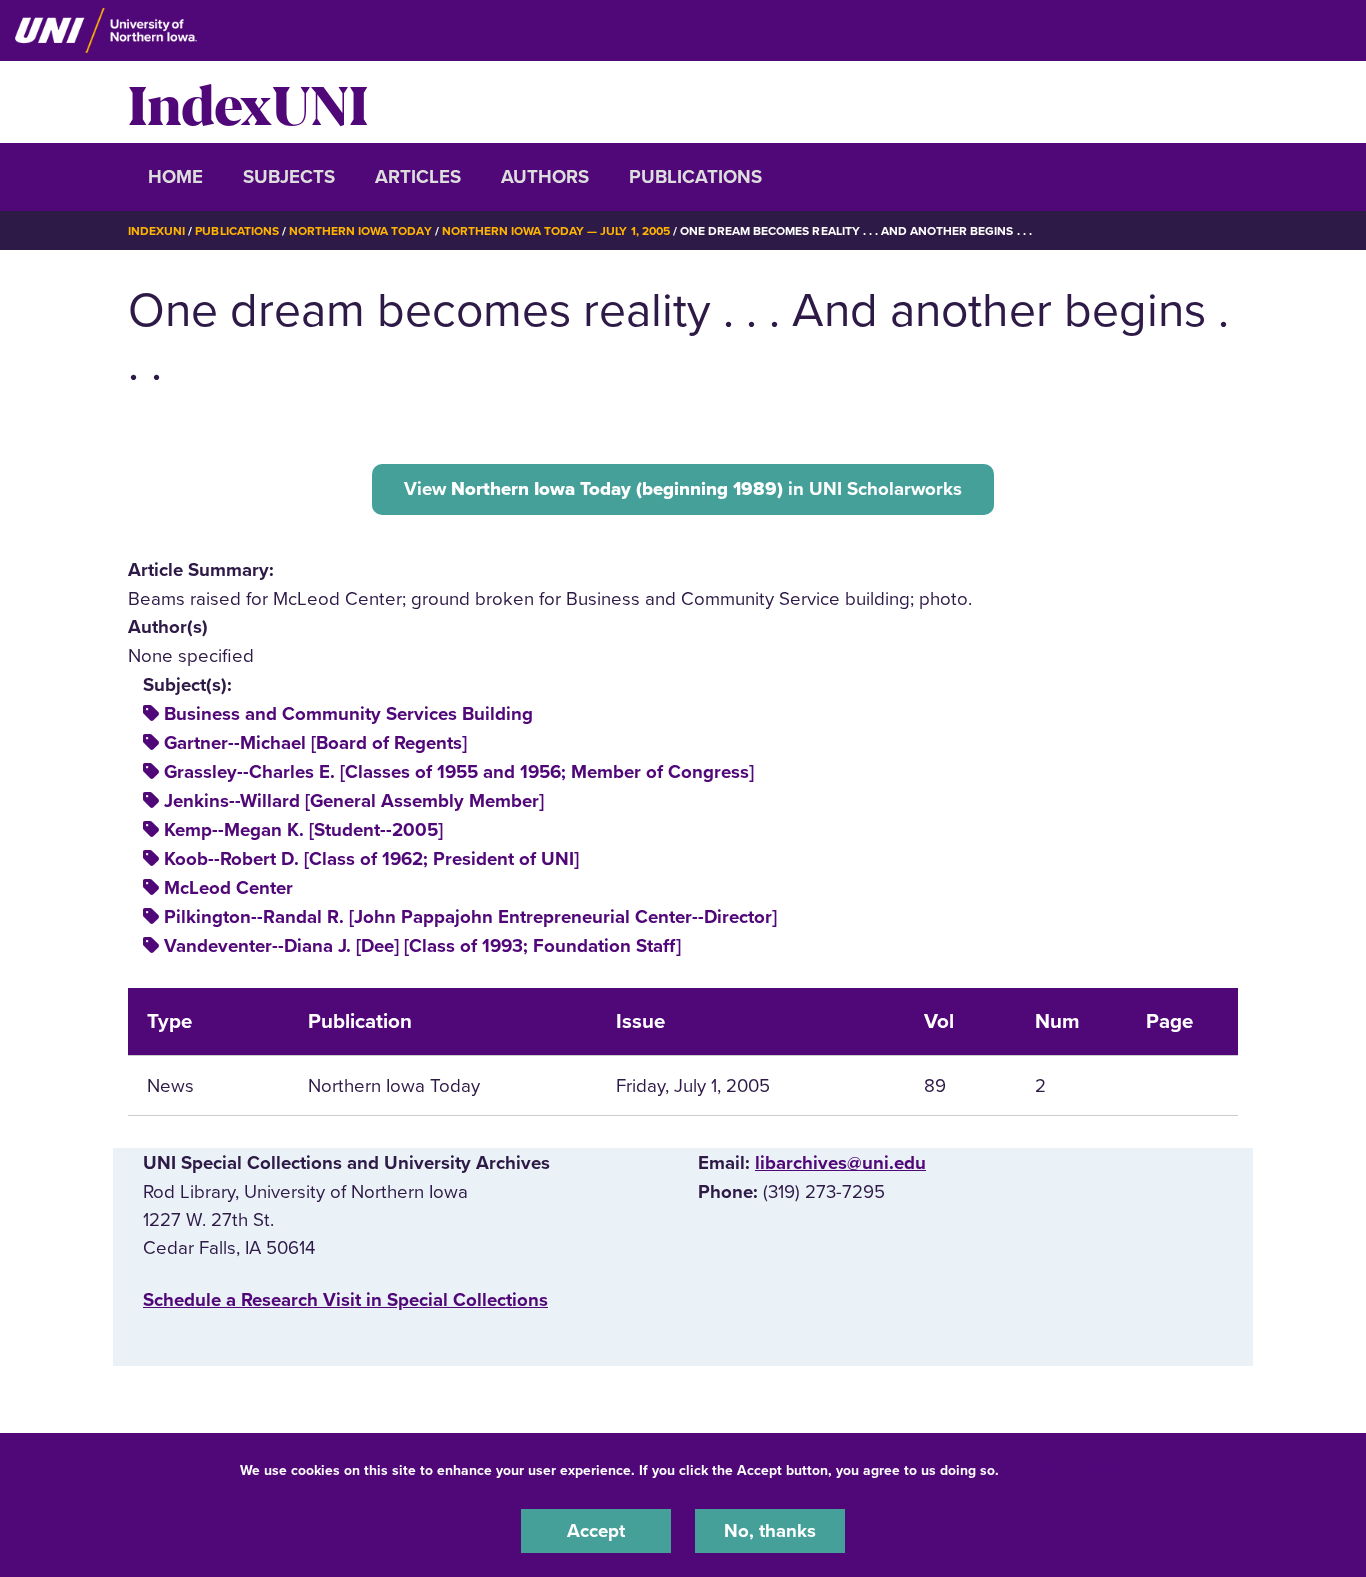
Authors (545, 177)
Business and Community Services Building (348, 714)
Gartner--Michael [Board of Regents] (315, 743)
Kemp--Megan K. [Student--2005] (303, 830)
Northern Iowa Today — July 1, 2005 (556, 231)
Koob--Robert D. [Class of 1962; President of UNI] (371, 859)
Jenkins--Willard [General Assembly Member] (354, 801)
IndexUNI (248, 102)
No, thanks (770, 1531)
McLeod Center (228, 888)
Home (175, 177)
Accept (596, 1531)
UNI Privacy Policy (1066, 1470)
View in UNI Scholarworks (683, 489)
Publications (695, 177)
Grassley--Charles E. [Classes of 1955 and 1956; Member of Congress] (459, 772)
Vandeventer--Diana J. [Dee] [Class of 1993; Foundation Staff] (422, 946)
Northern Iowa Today (360, 231)
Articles (418, 177)
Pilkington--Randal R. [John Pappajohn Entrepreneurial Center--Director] (470, 917)
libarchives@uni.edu (840, 1163)
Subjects (289, 177)
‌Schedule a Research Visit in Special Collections (345, 1300)
